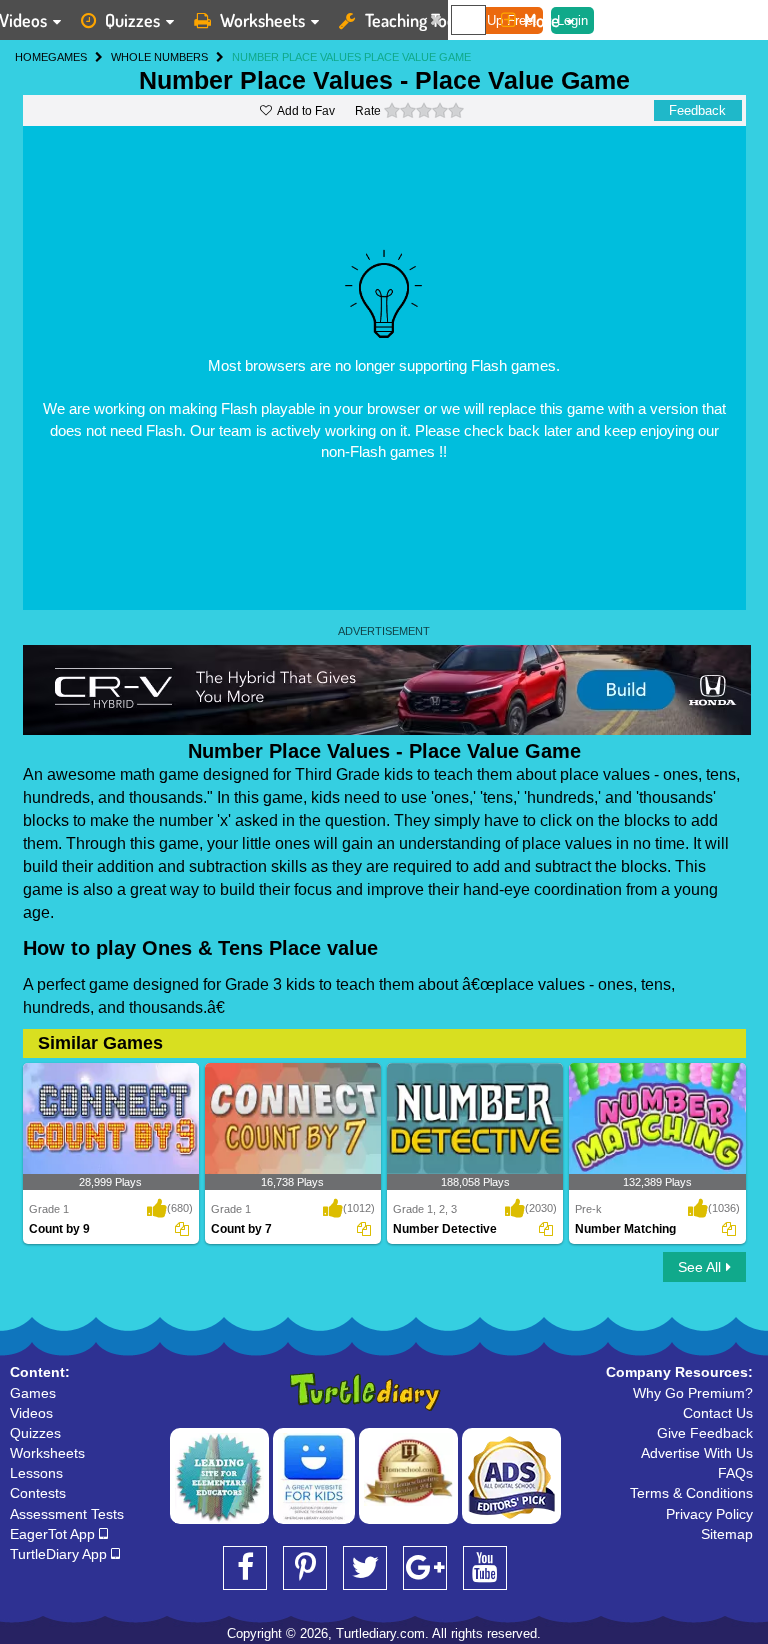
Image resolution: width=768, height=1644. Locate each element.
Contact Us (718, 1413)
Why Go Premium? (693, 1393)
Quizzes (132, 20)
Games (33, 1393)
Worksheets (262, 20)
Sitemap (727, 1534)
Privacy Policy (709, 1514)
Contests (38, 1493)
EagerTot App (54, 1534)
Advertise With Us (697, 1453)
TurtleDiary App (60, 1554)
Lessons (36, 1473)
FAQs (735, 1473)
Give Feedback (705, 1433)
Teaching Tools (416, 20)
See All (699, 1267)
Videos (31, 1413)
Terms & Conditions (691, 1493)
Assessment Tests (67, 1514)
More (542, 20)
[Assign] (182, 1229)
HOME (31, 57)
